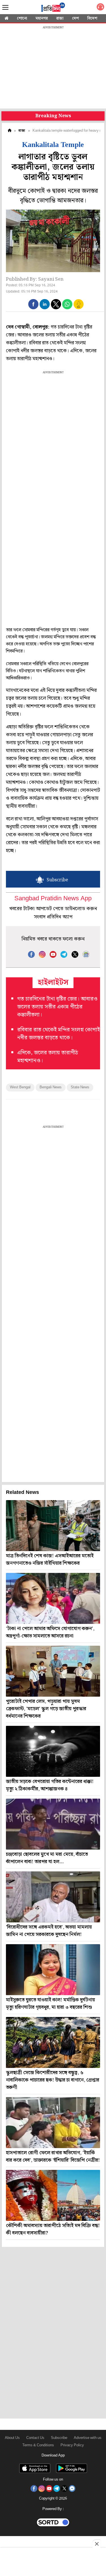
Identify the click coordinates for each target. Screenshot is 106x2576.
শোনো (22, 18)
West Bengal (20, 1087)
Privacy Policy (72, 2445)
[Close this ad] (96, 2544)
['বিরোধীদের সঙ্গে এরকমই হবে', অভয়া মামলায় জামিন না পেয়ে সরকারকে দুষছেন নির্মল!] (53, 1897)
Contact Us (35, 2438)
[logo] (53, 8)
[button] (33, 304)
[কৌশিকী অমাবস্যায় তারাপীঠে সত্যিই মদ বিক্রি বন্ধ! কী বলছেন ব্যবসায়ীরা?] (53, 2195)
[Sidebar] (5, 8)
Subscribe (59, 2438)
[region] (53, 68)
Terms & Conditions (38, 2445)
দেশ (75, 18)
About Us (12, 2438)
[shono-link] (100, 8)
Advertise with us (88, 2438)
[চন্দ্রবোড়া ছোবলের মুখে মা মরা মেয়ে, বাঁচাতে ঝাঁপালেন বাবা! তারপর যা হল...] (53, 1824)
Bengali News (51, 1087)
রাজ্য (60, 18)
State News (80, 1087)
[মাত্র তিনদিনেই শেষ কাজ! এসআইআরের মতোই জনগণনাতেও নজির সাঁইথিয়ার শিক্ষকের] (53, 1526)
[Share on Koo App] (79, 308)
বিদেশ (92, 18)
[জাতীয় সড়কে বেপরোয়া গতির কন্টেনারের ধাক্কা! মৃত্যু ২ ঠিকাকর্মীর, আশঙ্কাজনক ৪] (53, 1751)
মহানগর (42, 18)
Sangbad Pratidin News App (53, 899)
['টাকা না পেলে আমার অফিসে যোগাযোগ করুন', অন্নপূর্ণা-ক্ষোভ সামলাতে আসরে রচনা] (53, 1598)
